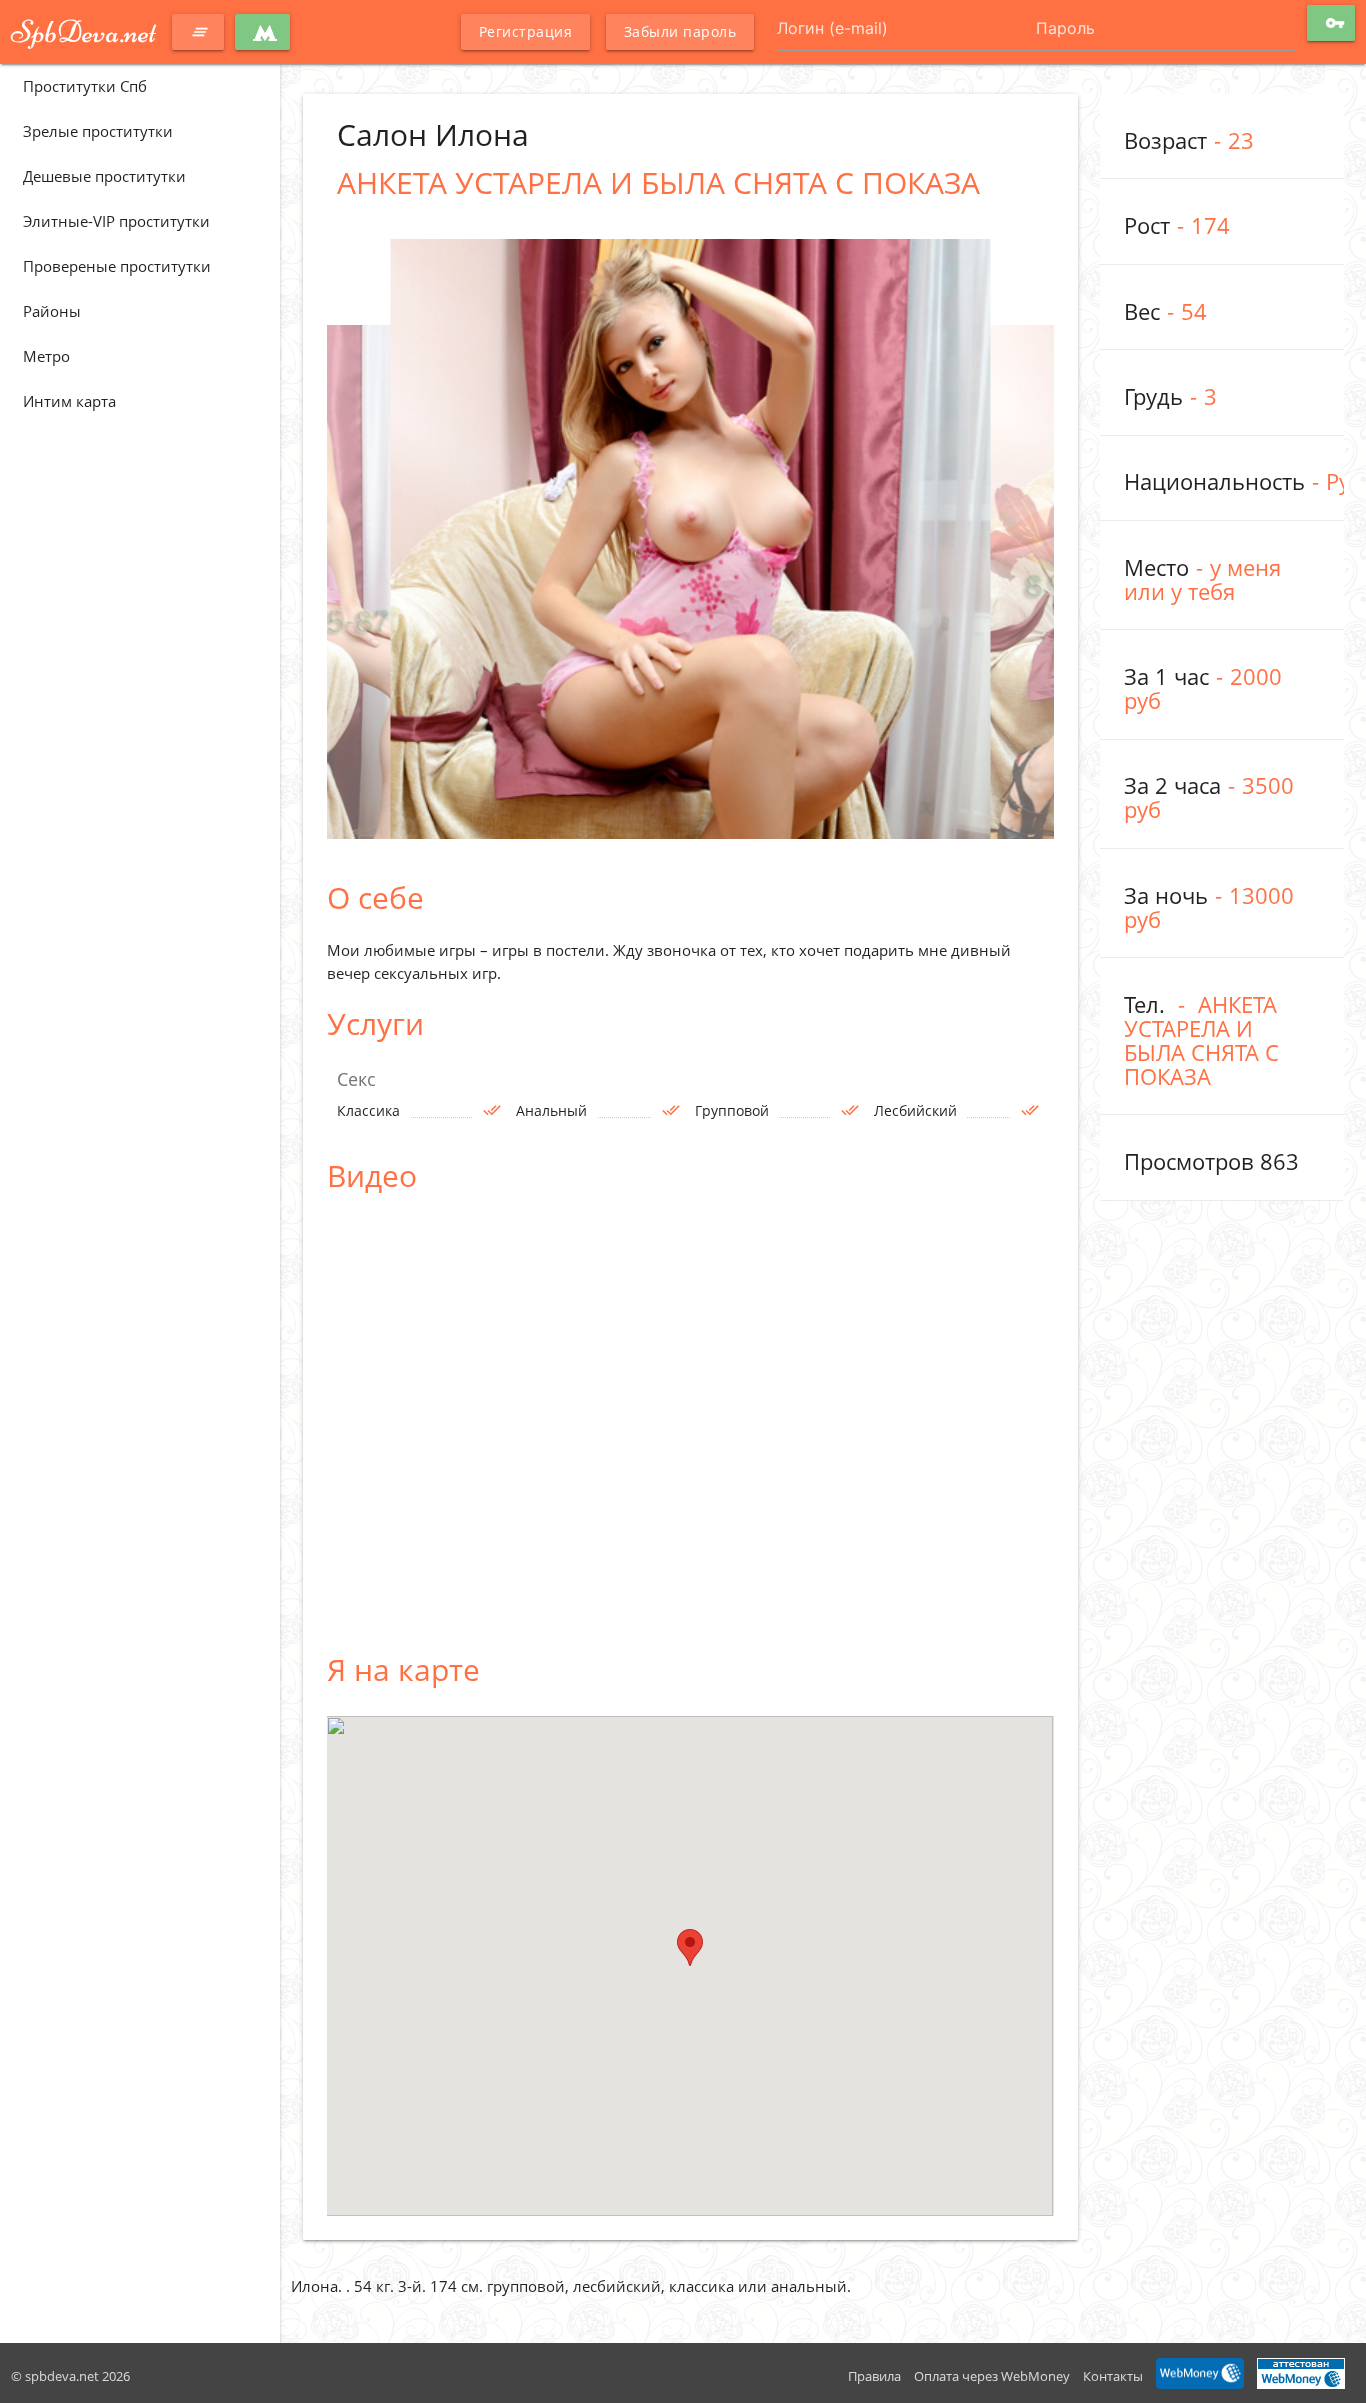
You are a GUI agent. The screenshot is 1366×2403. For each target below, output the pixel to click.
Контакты (1113, 2376)
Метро (46, 356)
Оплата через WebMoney (992, 2376)
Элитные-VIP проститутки (116, 221)
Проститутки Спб (85, 86)
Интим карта (69, 401)
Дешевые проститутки (104, 176)
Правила (874, 2376)
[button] (690, 1947)
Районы (52, 311)
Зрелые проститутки (98, 131)
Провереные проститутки (117, 266)
